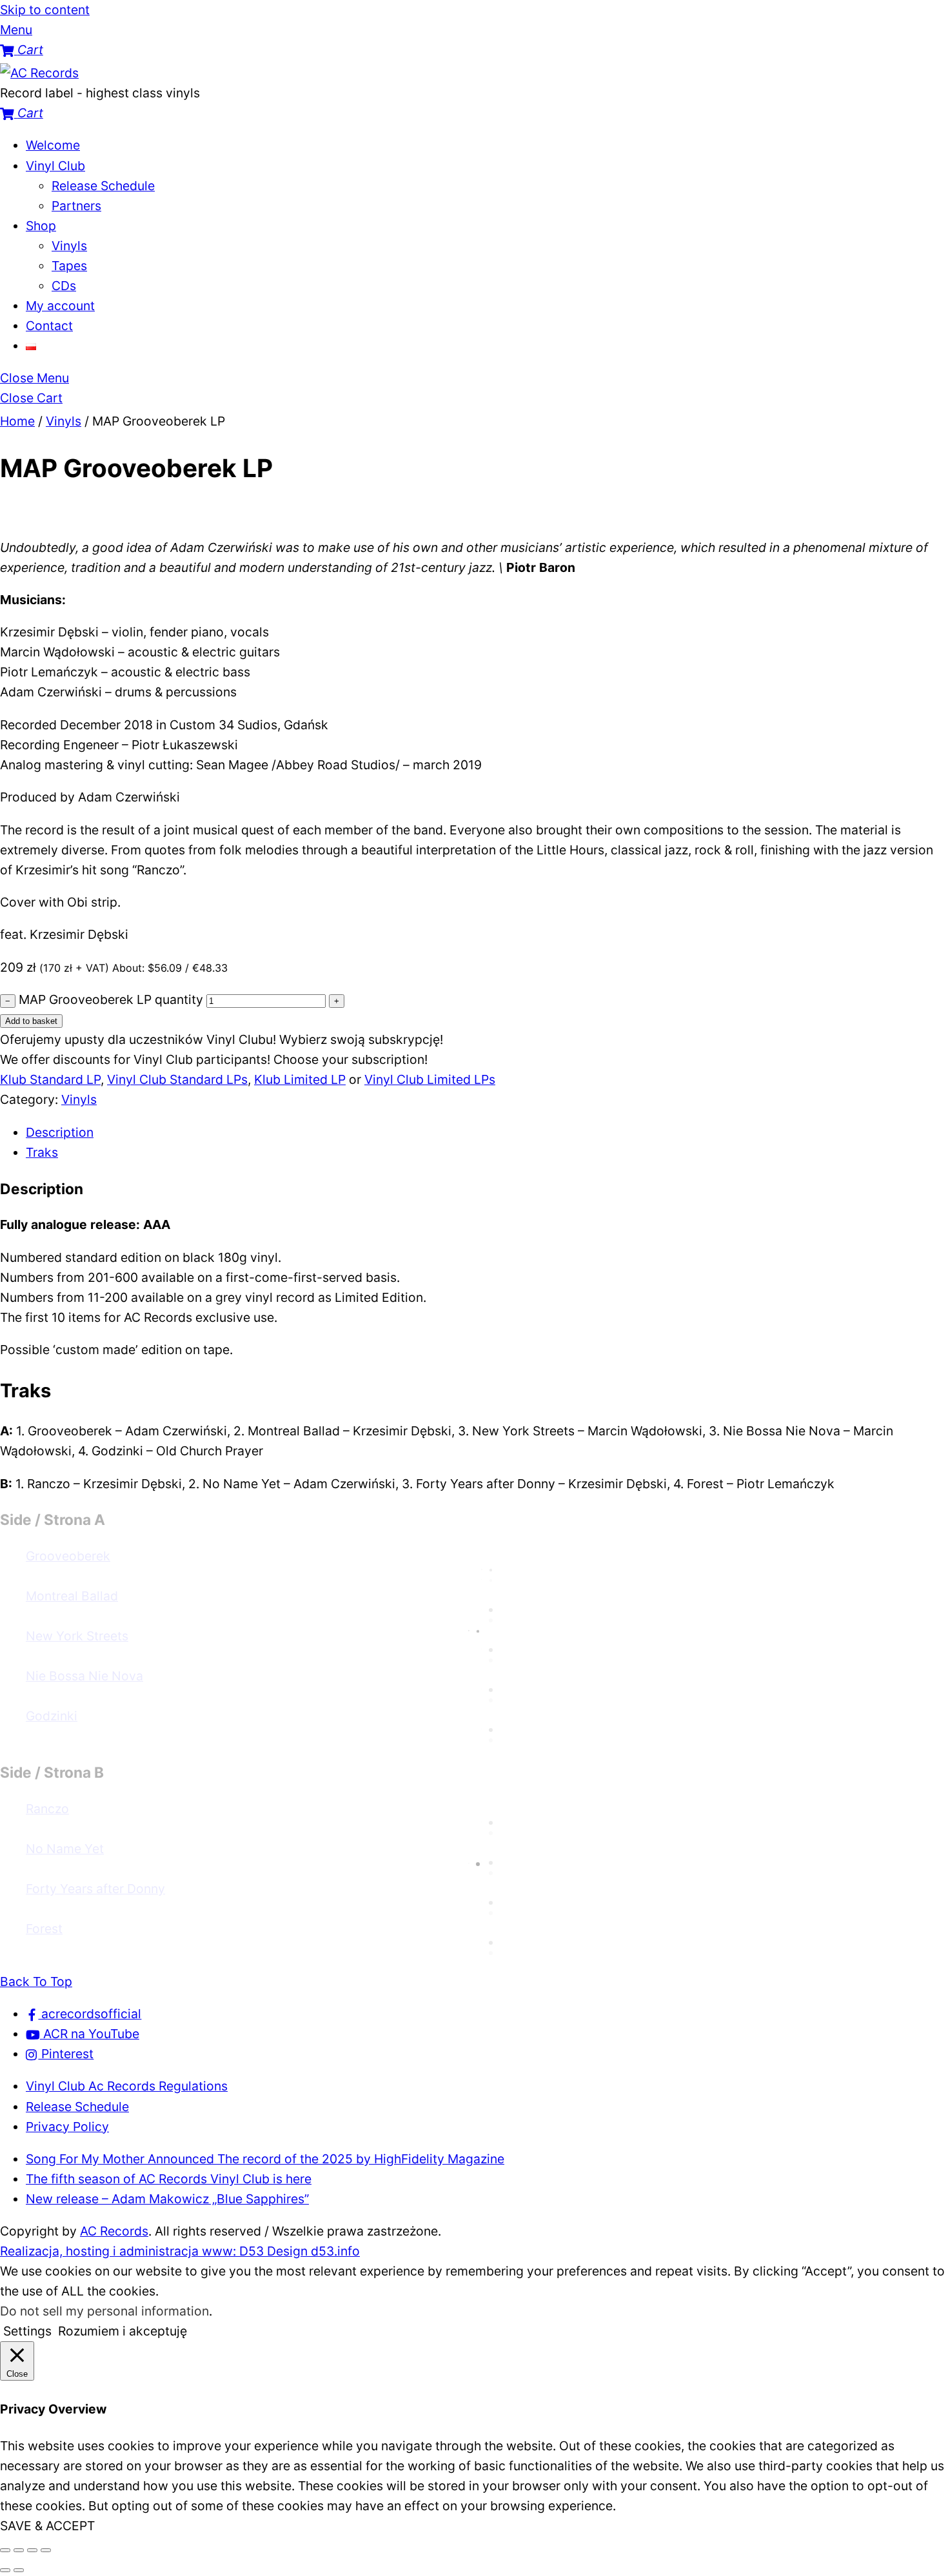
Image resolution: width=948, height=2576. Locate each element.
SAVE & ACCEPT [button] (47, 2526)
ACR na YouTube (90, 2034)
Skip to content (45, 10)
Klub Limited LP (300, 1079)
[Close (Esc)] (46, 2550)
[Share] (32, 2550)
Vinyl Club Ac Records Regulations (127, 2086)
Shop (41, 226)
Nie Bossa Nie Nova (84, 1676)
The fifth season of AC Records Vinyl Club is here (169, 2179)
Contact (49, 326)
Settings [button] (27, 2331)
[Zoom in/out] (5, 2550)
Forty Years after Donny (95, 1889)
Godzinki (52, 1716)
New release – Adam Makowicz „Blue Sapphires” (167, 2199)
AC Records (114, 2231)
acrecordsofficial (90, 2014)
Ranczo (47, 1809)
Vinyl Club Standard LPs (177, 1079)
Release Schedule (103, 186)
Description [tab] (60, 1132)
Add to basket (31, 1021)
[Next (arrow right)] (19, 2570)
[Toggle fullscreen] (19, 2550)
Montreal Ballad (72, 1596)
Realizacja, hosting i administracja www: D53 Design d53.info (180, 2251)
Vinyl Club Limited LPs (430, 1079)
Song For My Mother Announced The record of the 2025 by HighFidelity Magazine (265, 2159)
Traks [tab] (42, 1152)
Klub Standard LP (50, 1079)
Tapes (69, 266)
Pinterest (66, 2054)
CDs (64, 286)
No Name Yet (65, 1849)
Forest (44, 1929)
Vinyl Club (55, 166)
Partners (76, 206)
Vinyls (69, 246)
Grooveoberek (68, 1556)
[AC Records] (39, 73)
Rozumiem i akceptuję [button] (123, 2331)
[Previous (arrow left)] (5, 2570)
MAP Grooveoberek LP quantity (111, 999)
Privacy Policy (67, 2127)
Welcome (53, 145)
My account (60, 306)
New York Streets (77, 1636)
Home (17, 421)
